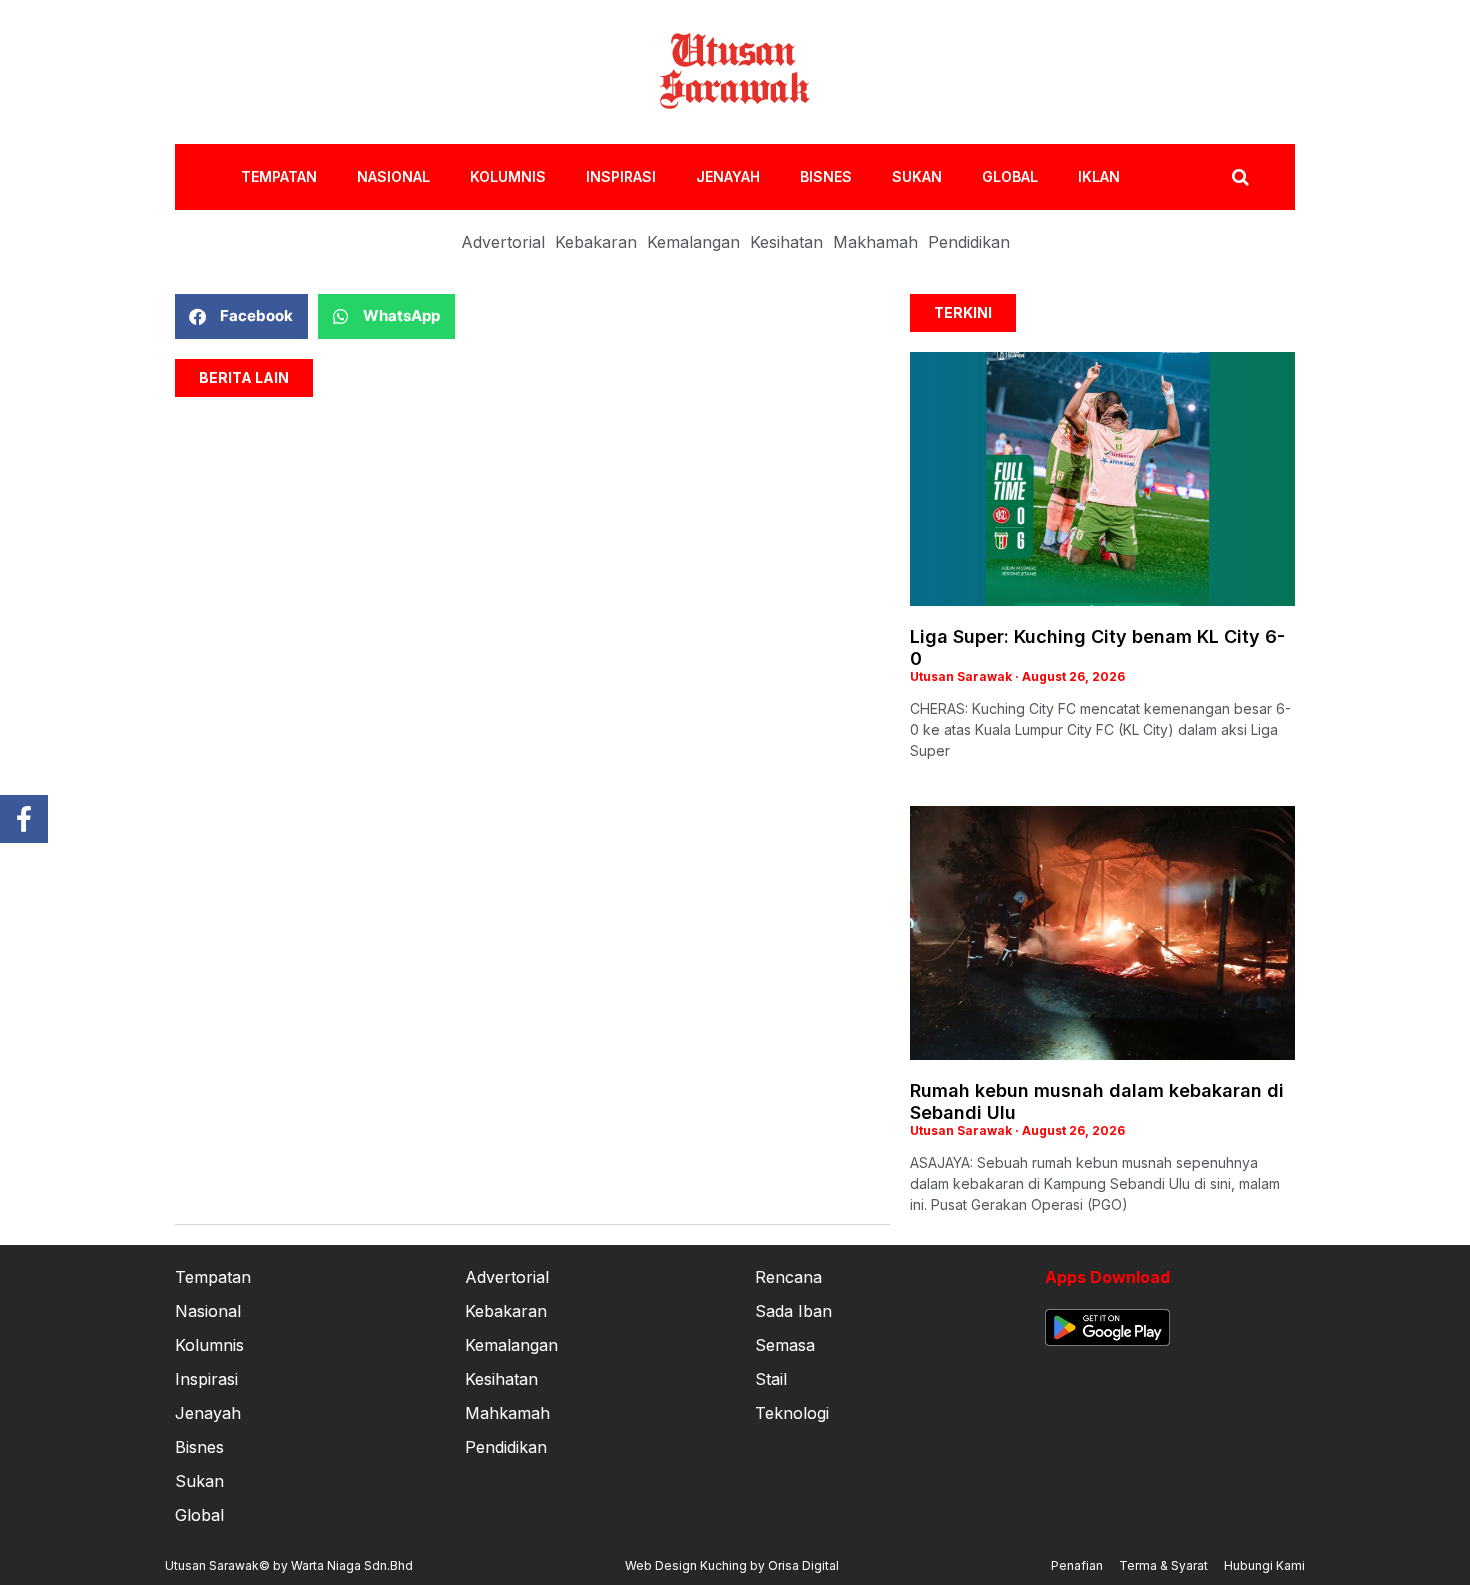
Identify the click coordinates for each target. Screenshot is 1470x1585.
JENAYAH (728, 176)
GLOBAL (1010, 176)
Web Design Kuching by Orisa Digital (732, 1565)
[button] (241, 316)
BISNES (826, 176)
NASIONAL (393, 176)
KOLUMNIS (508, 176)
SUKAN (917, 176)
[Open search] (1240, 177)
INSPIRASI (621, 176)
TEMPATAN (279, 176)
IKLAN (1099, 176)
